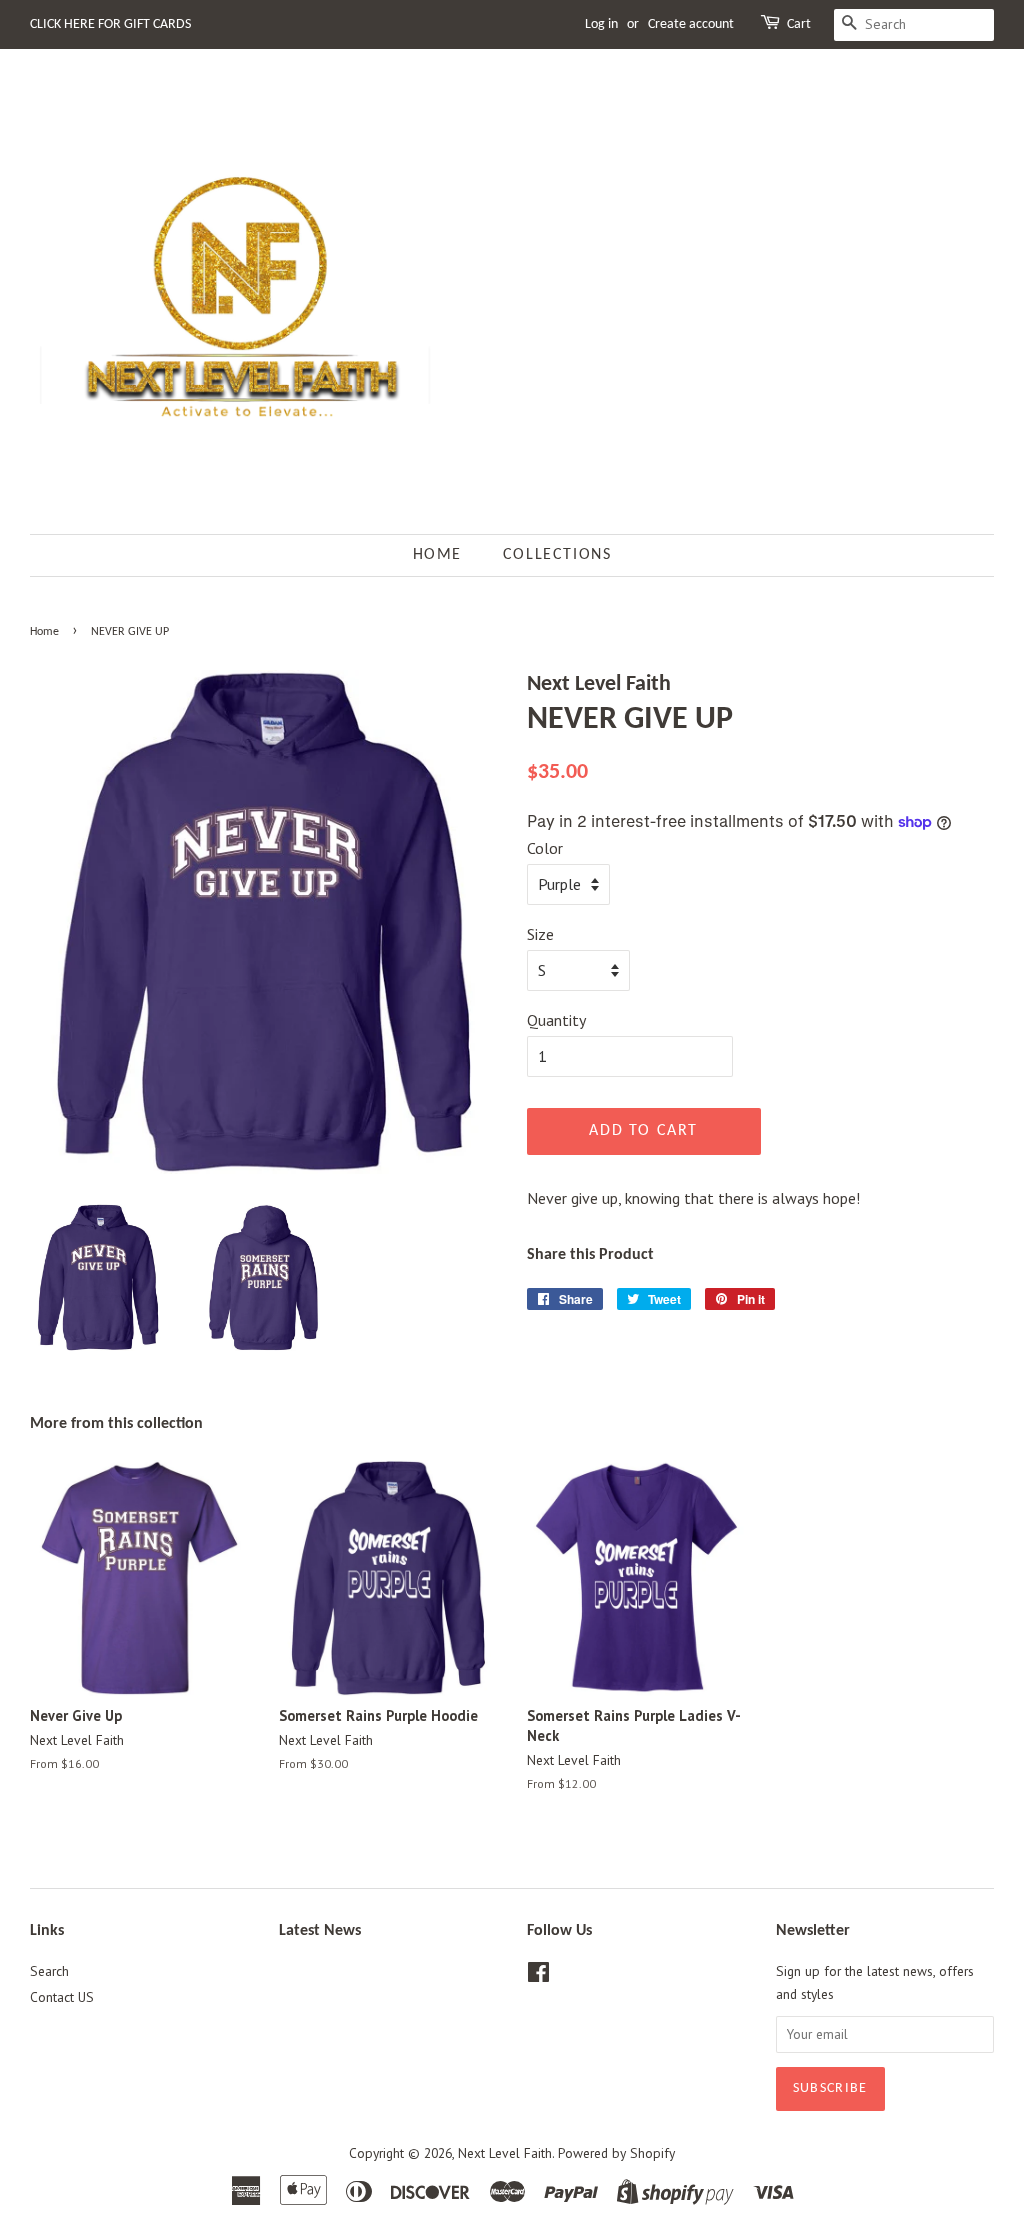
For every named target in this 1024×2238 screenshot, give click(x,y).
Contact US (62, 1997)
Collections (557, 555)
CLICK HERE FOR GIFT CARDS (110, 24)
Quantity (556, 1020)
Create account (691, 24)
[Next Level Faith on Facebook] (538, 1976)
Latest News (320, 1931)
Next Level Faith (505, 2153)
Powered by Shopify (616, 2153)
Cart (799, 24)
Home (437, 555)
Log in (601, 24)
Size (540, 934)
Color (545, 848)
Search (49, 1971)
